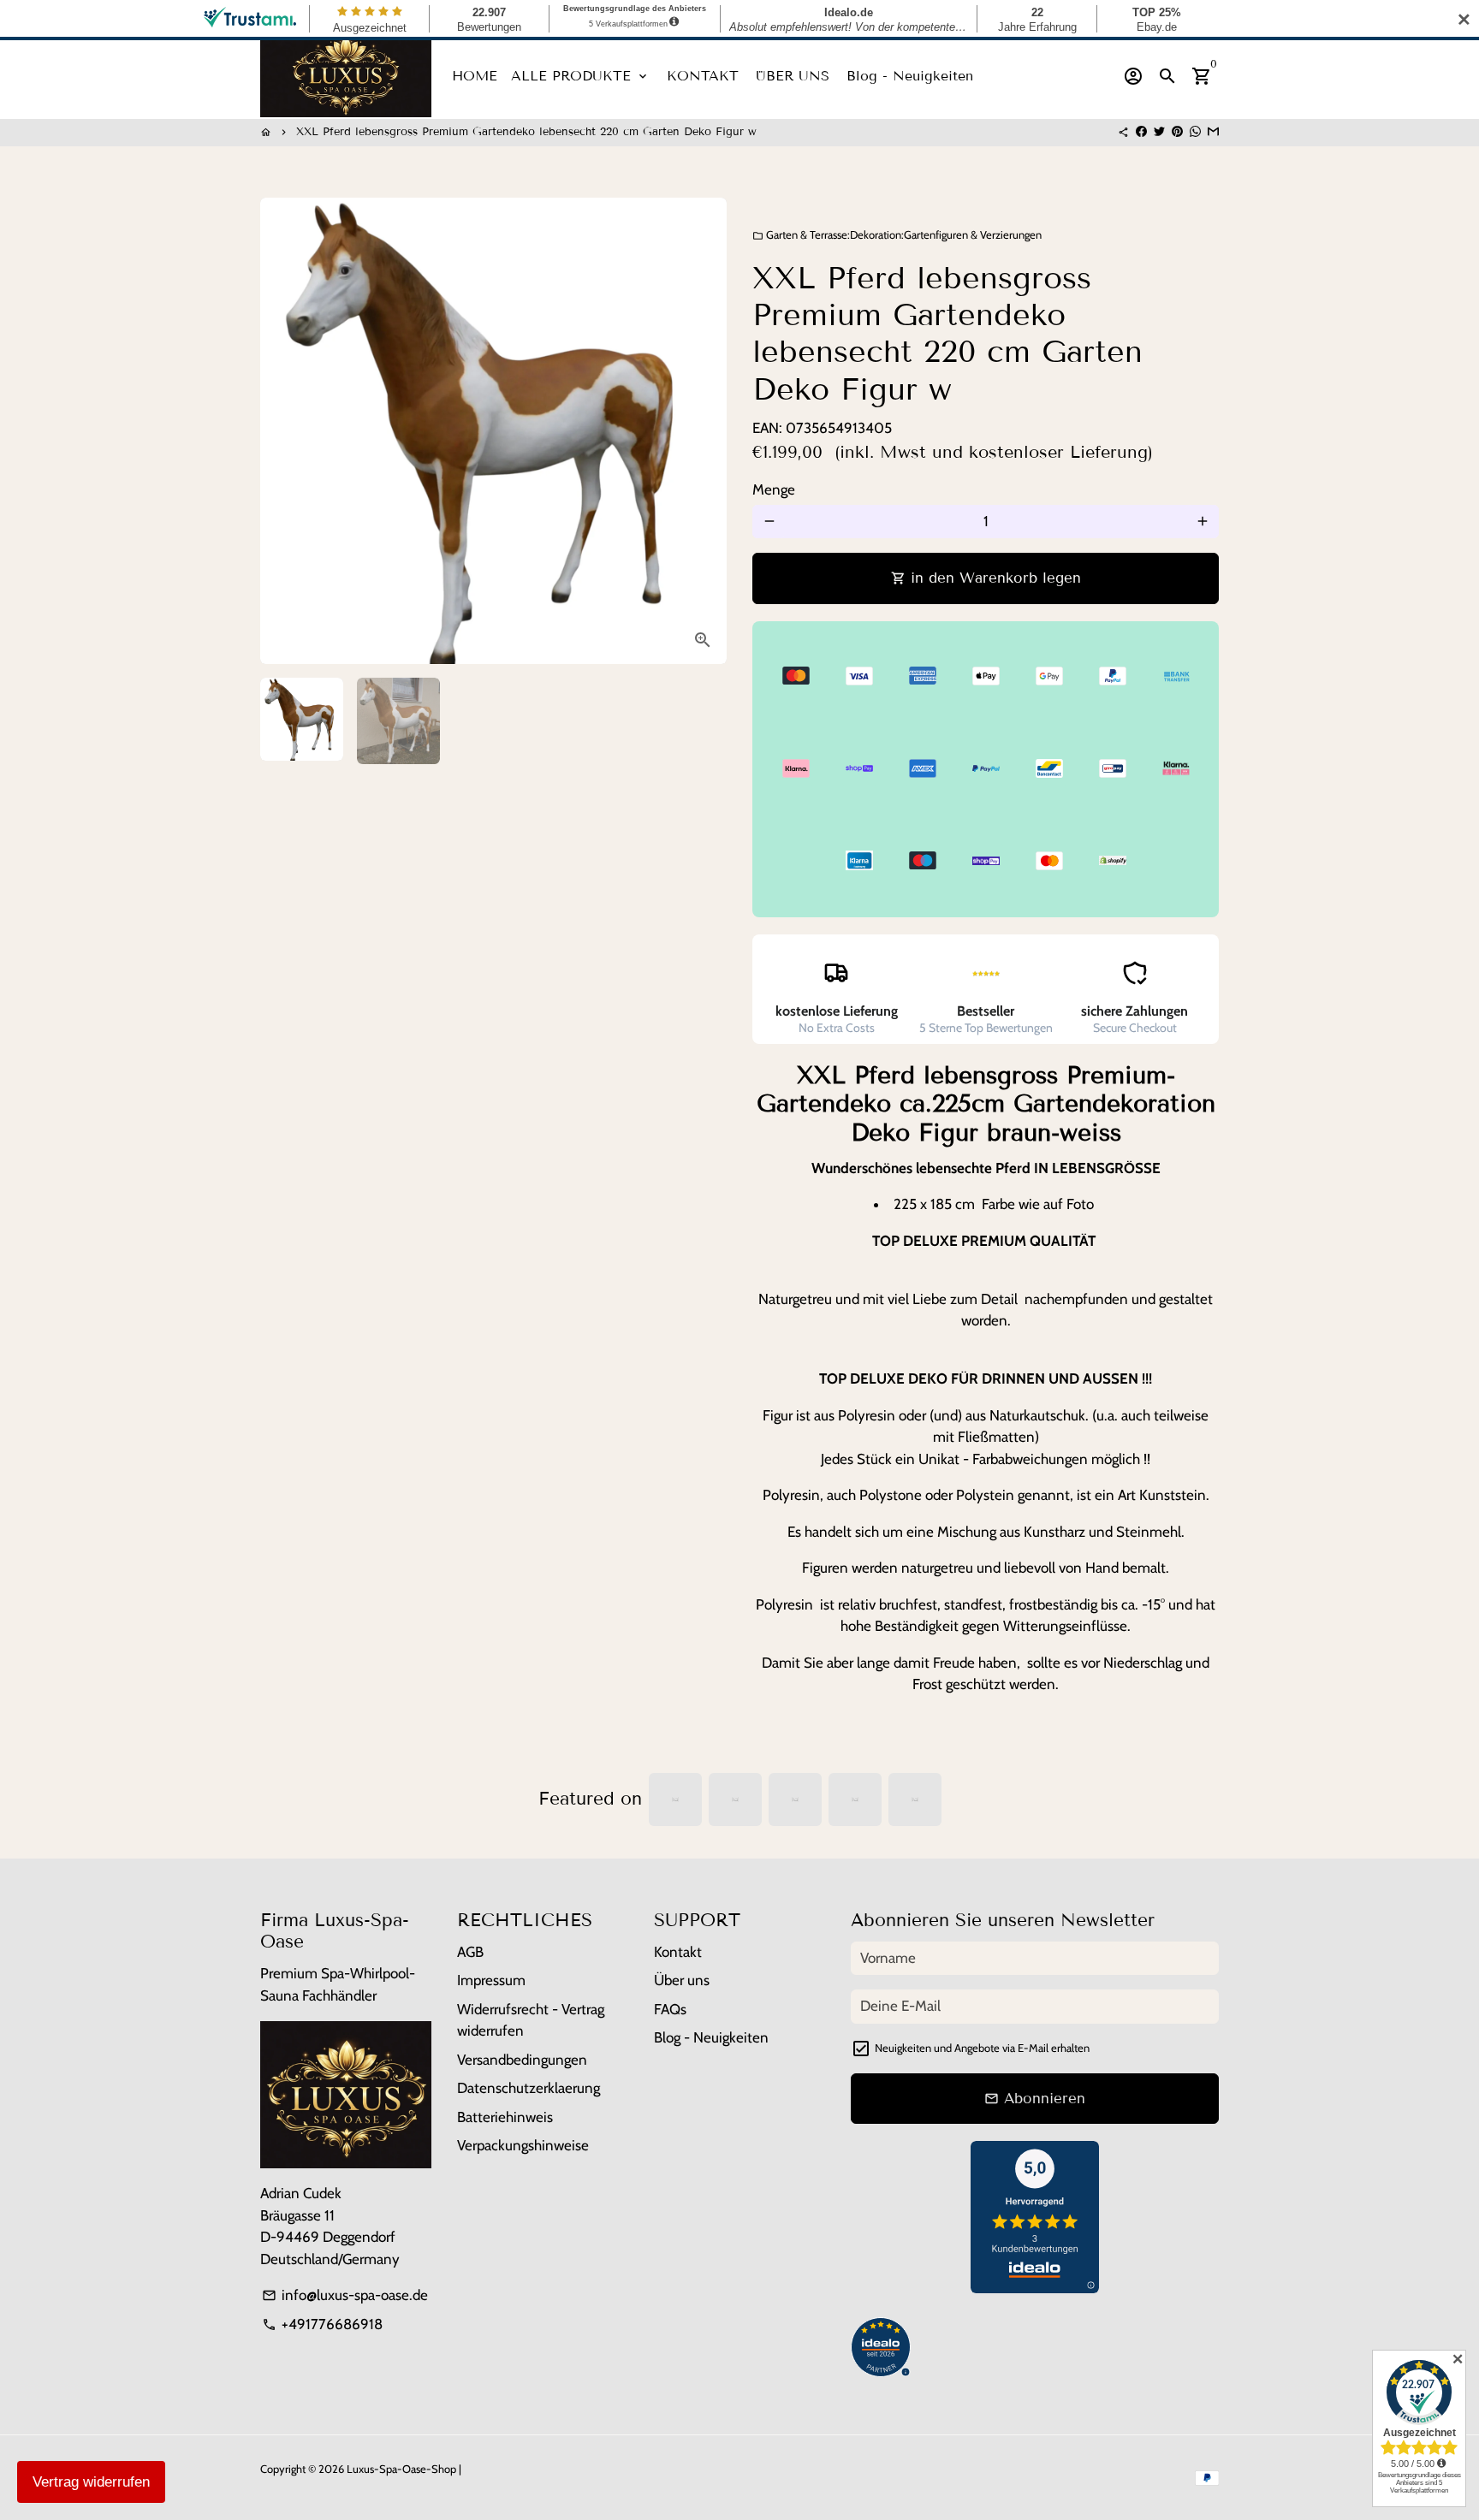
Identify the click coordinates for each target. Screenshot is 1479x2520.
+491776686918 (322, 2324)
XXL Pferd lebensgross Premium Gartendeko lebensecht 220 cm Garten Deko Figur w (526, 132)
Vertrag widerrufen (91, 2482)
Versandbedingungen (522, 2060)
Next (703, 431)
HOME (475, 76)
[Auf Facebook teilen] (1141, 132)
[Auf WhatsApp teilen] (1195, 132)
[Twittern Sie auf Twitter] (1159, 132)
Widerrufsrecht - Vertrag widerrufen (531, 2020)
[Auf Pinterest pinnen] (1177, 132)
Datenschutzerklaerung (529, 2088)
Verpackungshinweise (523, 2145)
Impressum (491, 1980)
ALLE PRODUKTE (580, 76)
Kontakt (678, 1952)
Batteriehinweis (505, 2117)
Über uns (682, 1980)
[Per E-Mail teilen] (1213, 132)
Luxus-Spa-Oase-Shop (401, 2469)
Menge (774, 489)
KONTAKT (703, 76)
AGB (470, 1952)
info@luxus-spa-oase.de (345, 2295)
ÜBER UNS (793, 76)
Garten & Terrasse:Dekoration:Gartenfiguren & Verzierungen (897, 234)
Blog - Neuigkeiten (910, 76)
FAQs (670, 2009)
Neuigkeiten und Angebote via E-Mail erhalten (982, 2048)
